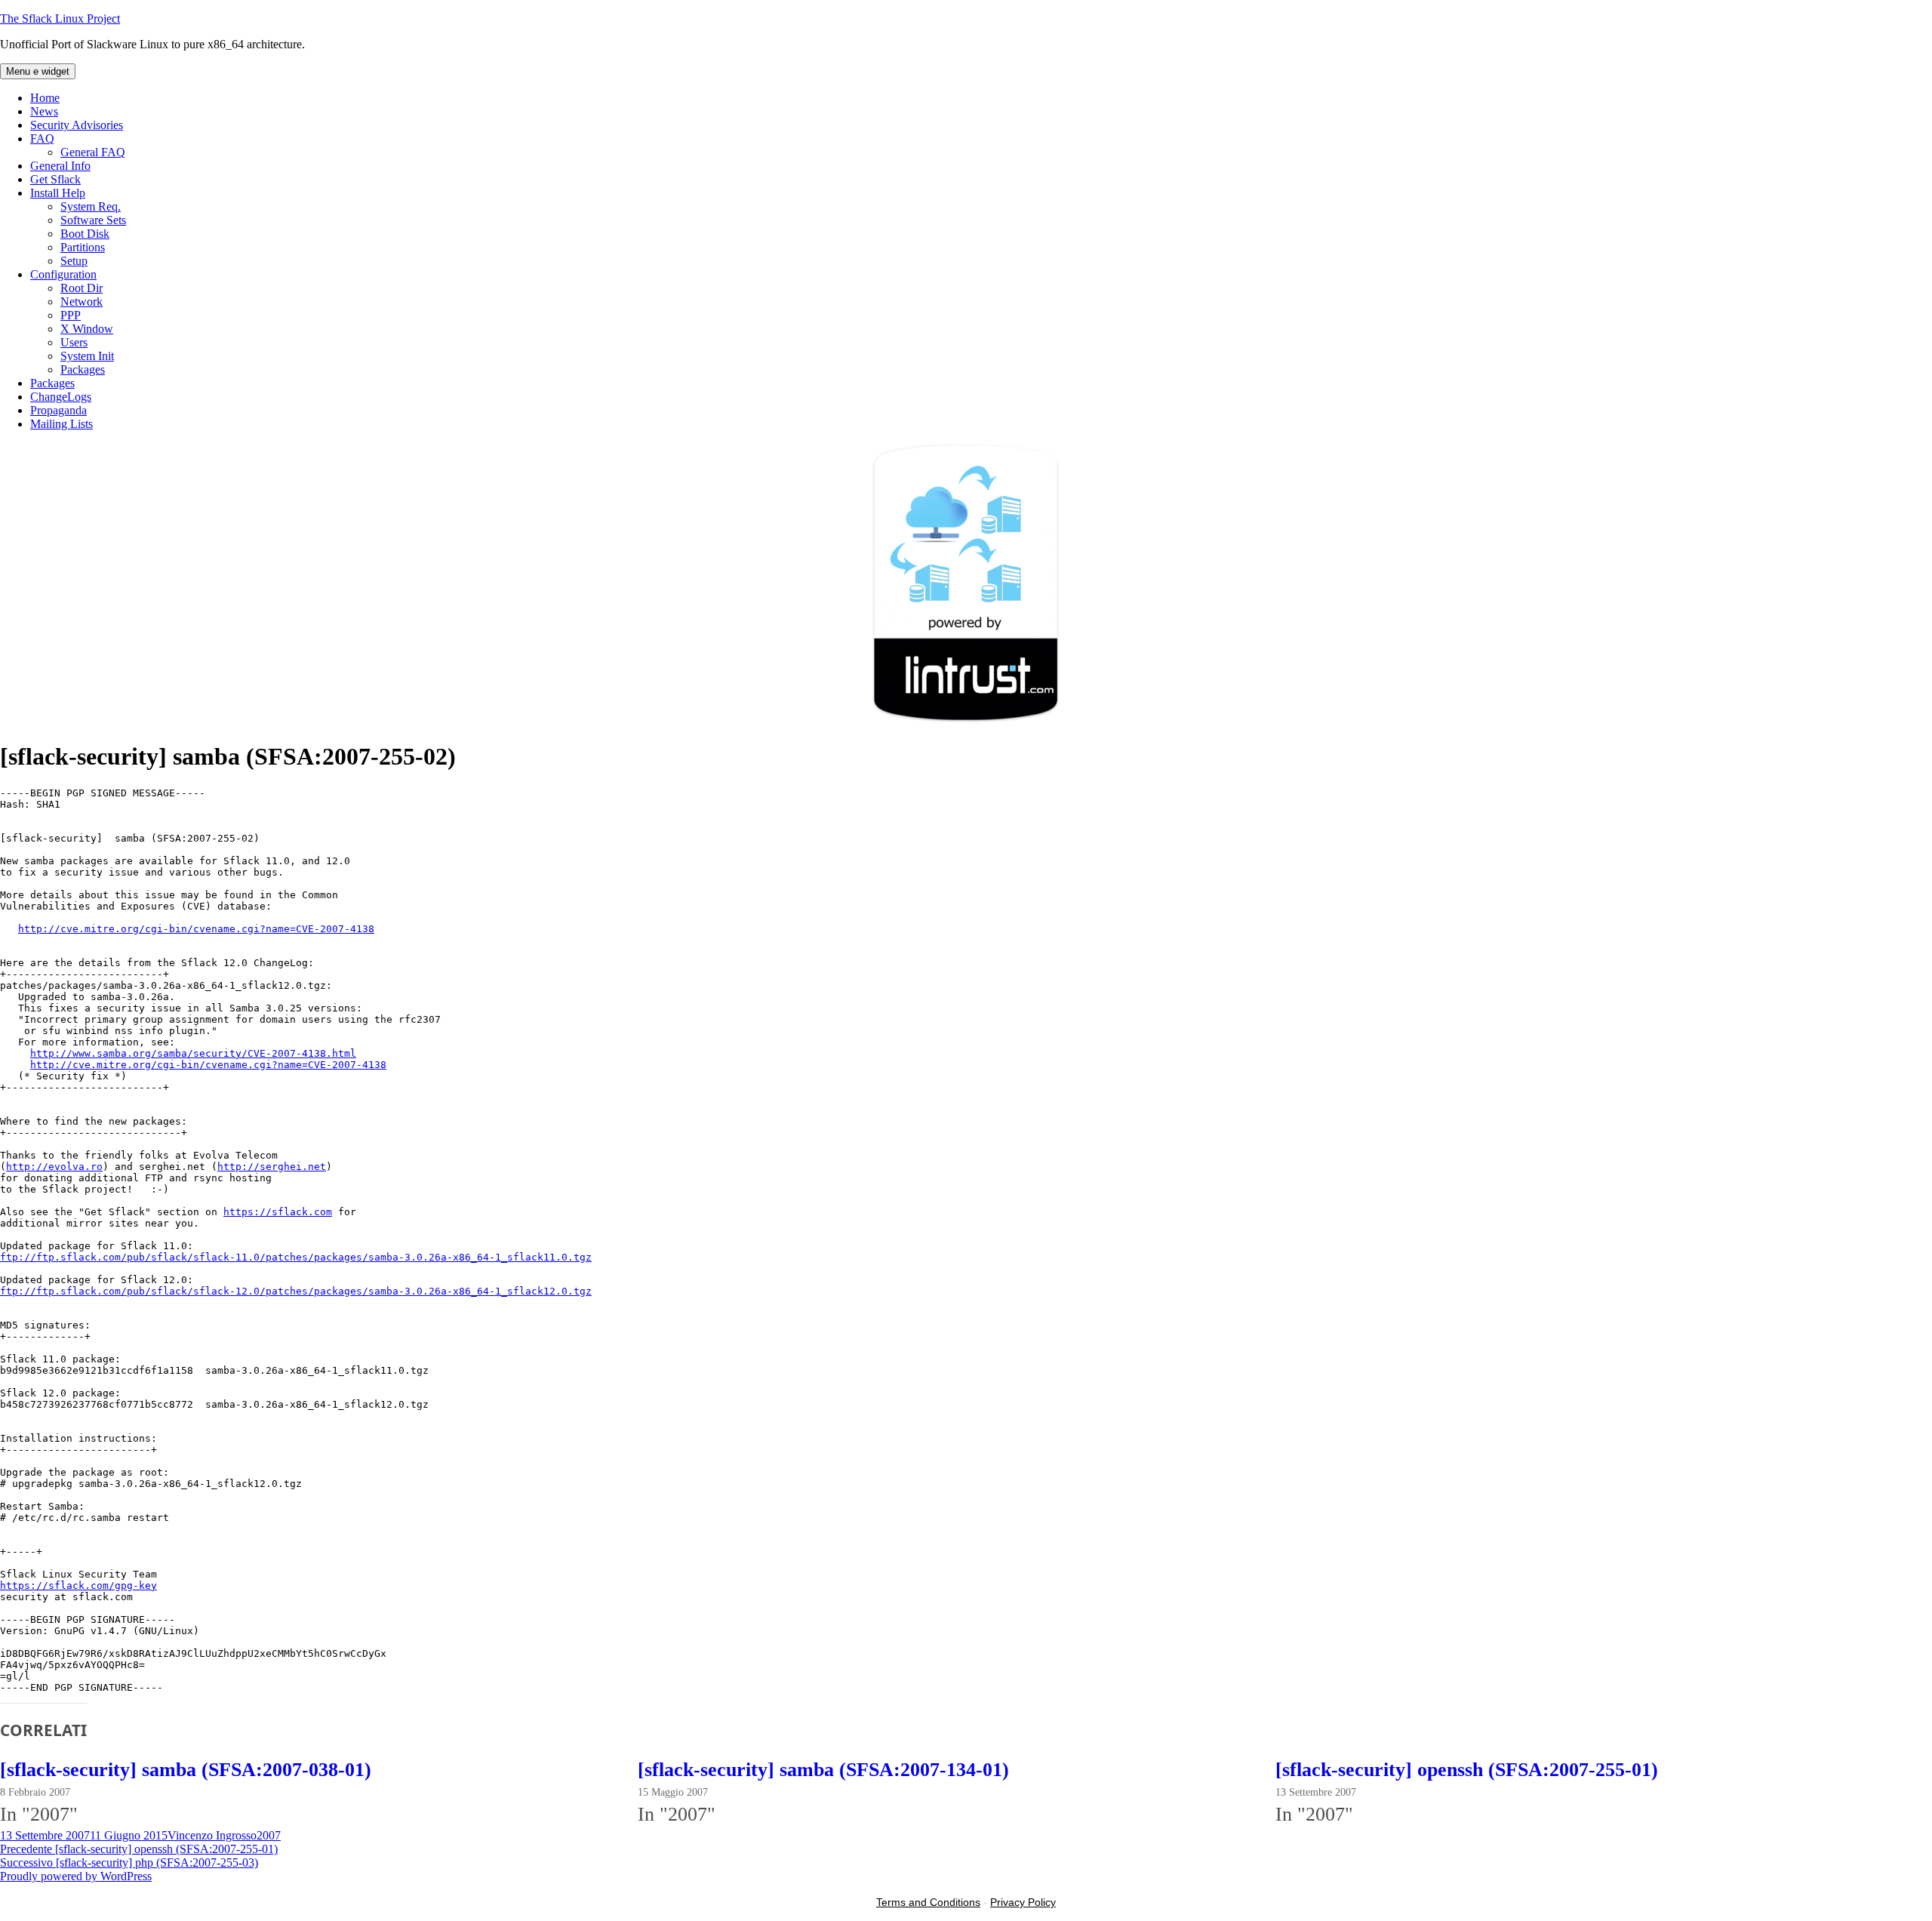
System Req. (91, 206)
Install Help (58, 193)
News (44, 111)
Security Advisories (77, 125)
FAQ (42, 139)
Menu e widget (38, 71)
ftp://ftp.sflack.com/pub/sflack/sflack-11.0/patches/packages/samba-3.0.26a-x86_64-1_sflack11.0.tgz (296, 1257)
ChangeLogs (61, 397)
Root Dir (82, 288)
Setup (74, 261)
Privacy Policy (1023, 1902)
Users (74, 342)
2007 (269, 1835)
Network (82, 302)
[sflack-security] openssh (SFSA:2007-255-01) (1467, 1770)
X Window (87, 329)
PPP (71, 315)
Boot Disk (85, 234)
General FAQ (93, 152)
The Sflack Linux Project (60, 18)
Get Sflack (55, 179)
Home (45, 98)
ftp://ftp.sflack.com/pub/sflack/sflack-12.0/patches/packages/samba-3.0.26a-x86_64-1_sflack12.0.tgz (296, 1291)
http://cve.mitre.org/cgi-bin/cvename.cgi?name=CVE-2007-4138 (196, 929)
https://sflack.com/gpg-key (78, 1585)
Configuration (63, 274)
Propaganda (58, 410)
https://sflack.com (278, 1212)
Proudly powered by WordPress (76, 1876)
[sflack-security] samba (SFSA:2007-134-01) (823, 1770)
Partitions (83, 247)
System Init (87, 356)
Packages (83, 369)
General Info (60, 166)
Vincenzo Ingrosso (212, 1835)
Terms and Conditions (928, 1902)
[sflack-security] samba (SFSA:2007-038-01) (186, 1770)
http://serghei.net (272, 1167)
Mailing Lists (62, 424)
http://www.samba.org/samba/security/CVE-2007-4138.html (193, 1053)
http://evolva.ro (54, 1167)
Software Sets (93, 220)
